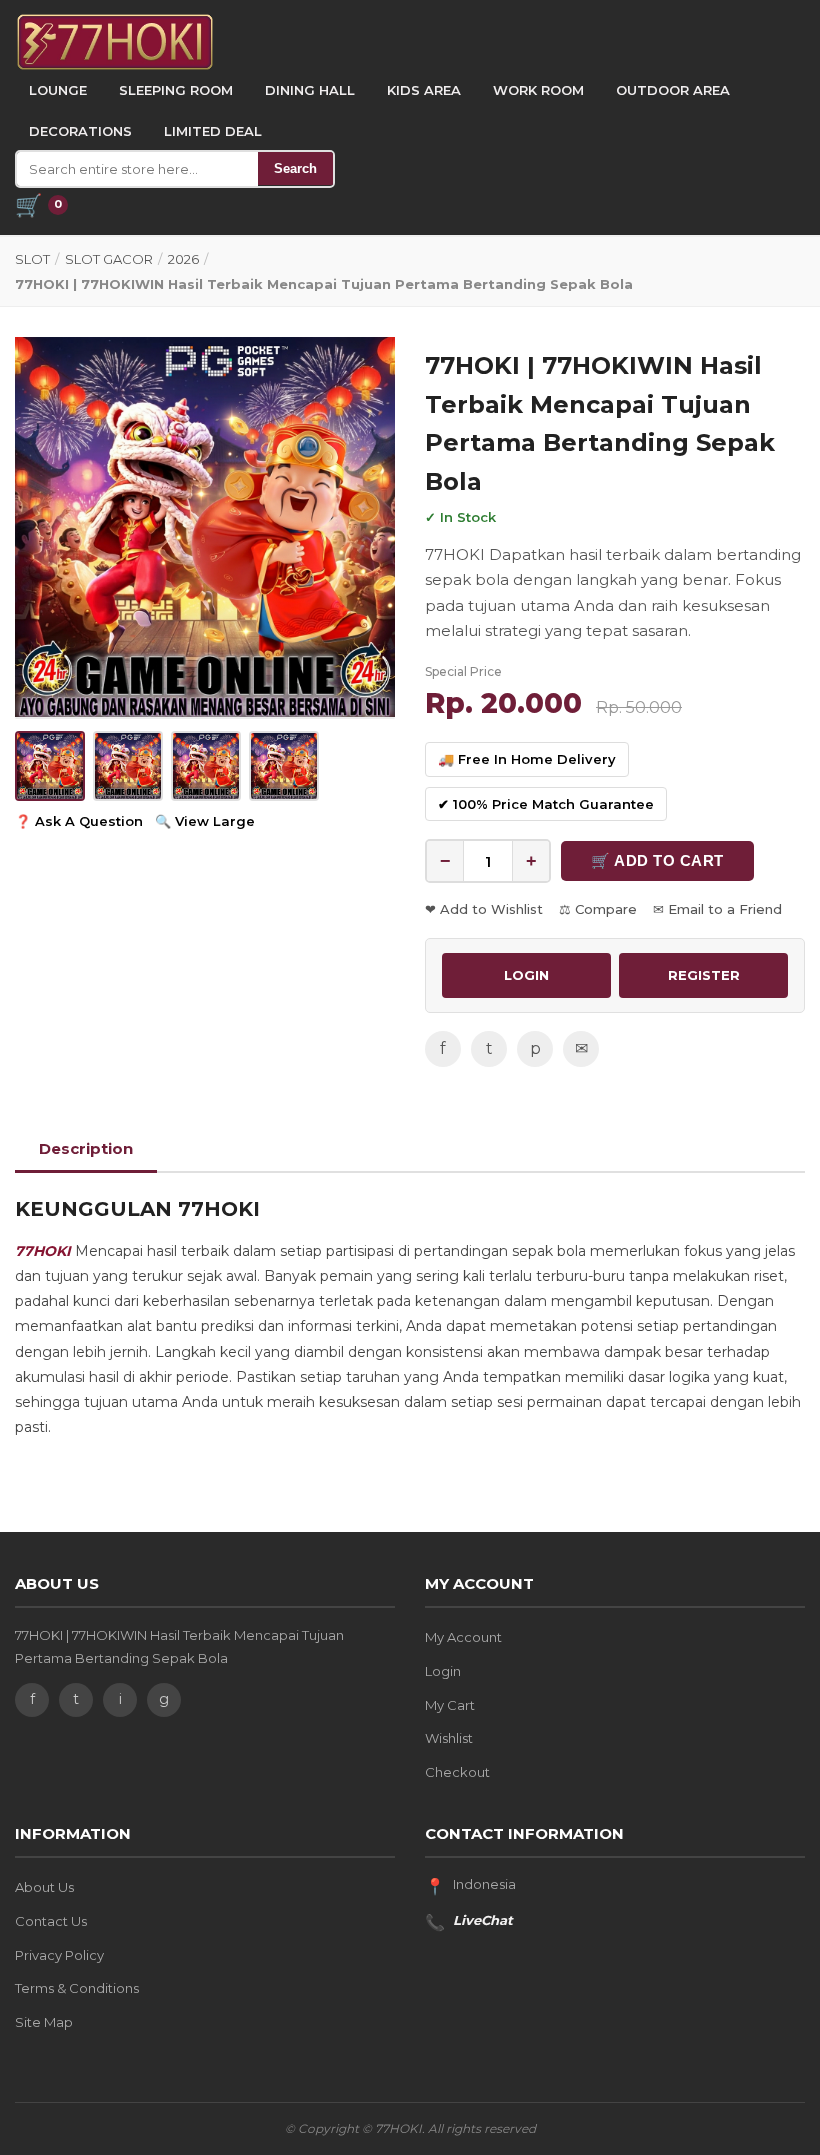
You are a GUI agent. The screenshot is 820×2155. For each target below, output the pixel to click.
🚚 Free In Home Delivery (527, 759)
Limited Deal (213, 131)
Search (295, 168)
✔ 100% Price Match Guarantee (546, 804)
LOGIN (526, 975)
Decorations (80, 131)
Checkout (457, 1772)
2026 (183, 259)
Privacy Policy (59, 1955)
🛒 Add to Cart (657, 860)
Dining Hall (310, 90)
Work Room (538, 90)
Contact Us (51, 1921)
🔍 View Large (205, 821)
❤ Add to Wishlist (484, 909)
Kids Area (424, 90)
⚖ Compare (598, 909)
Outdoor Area (673, 90)
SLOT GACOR (109, 259)
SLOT (32, 259)
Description (86, 1148)
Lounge (58, 90)
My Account (463, 1637)
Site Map (44, 2022)
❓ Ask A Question (79, 821)
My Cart (450, 1705)
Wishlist (449, 1738)
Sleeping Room (176, 90)
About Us (44, 1887)
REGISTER (704, 975)
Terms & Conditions (77, 1988)
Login (443, 1671)
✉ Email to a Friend (717, 909)
